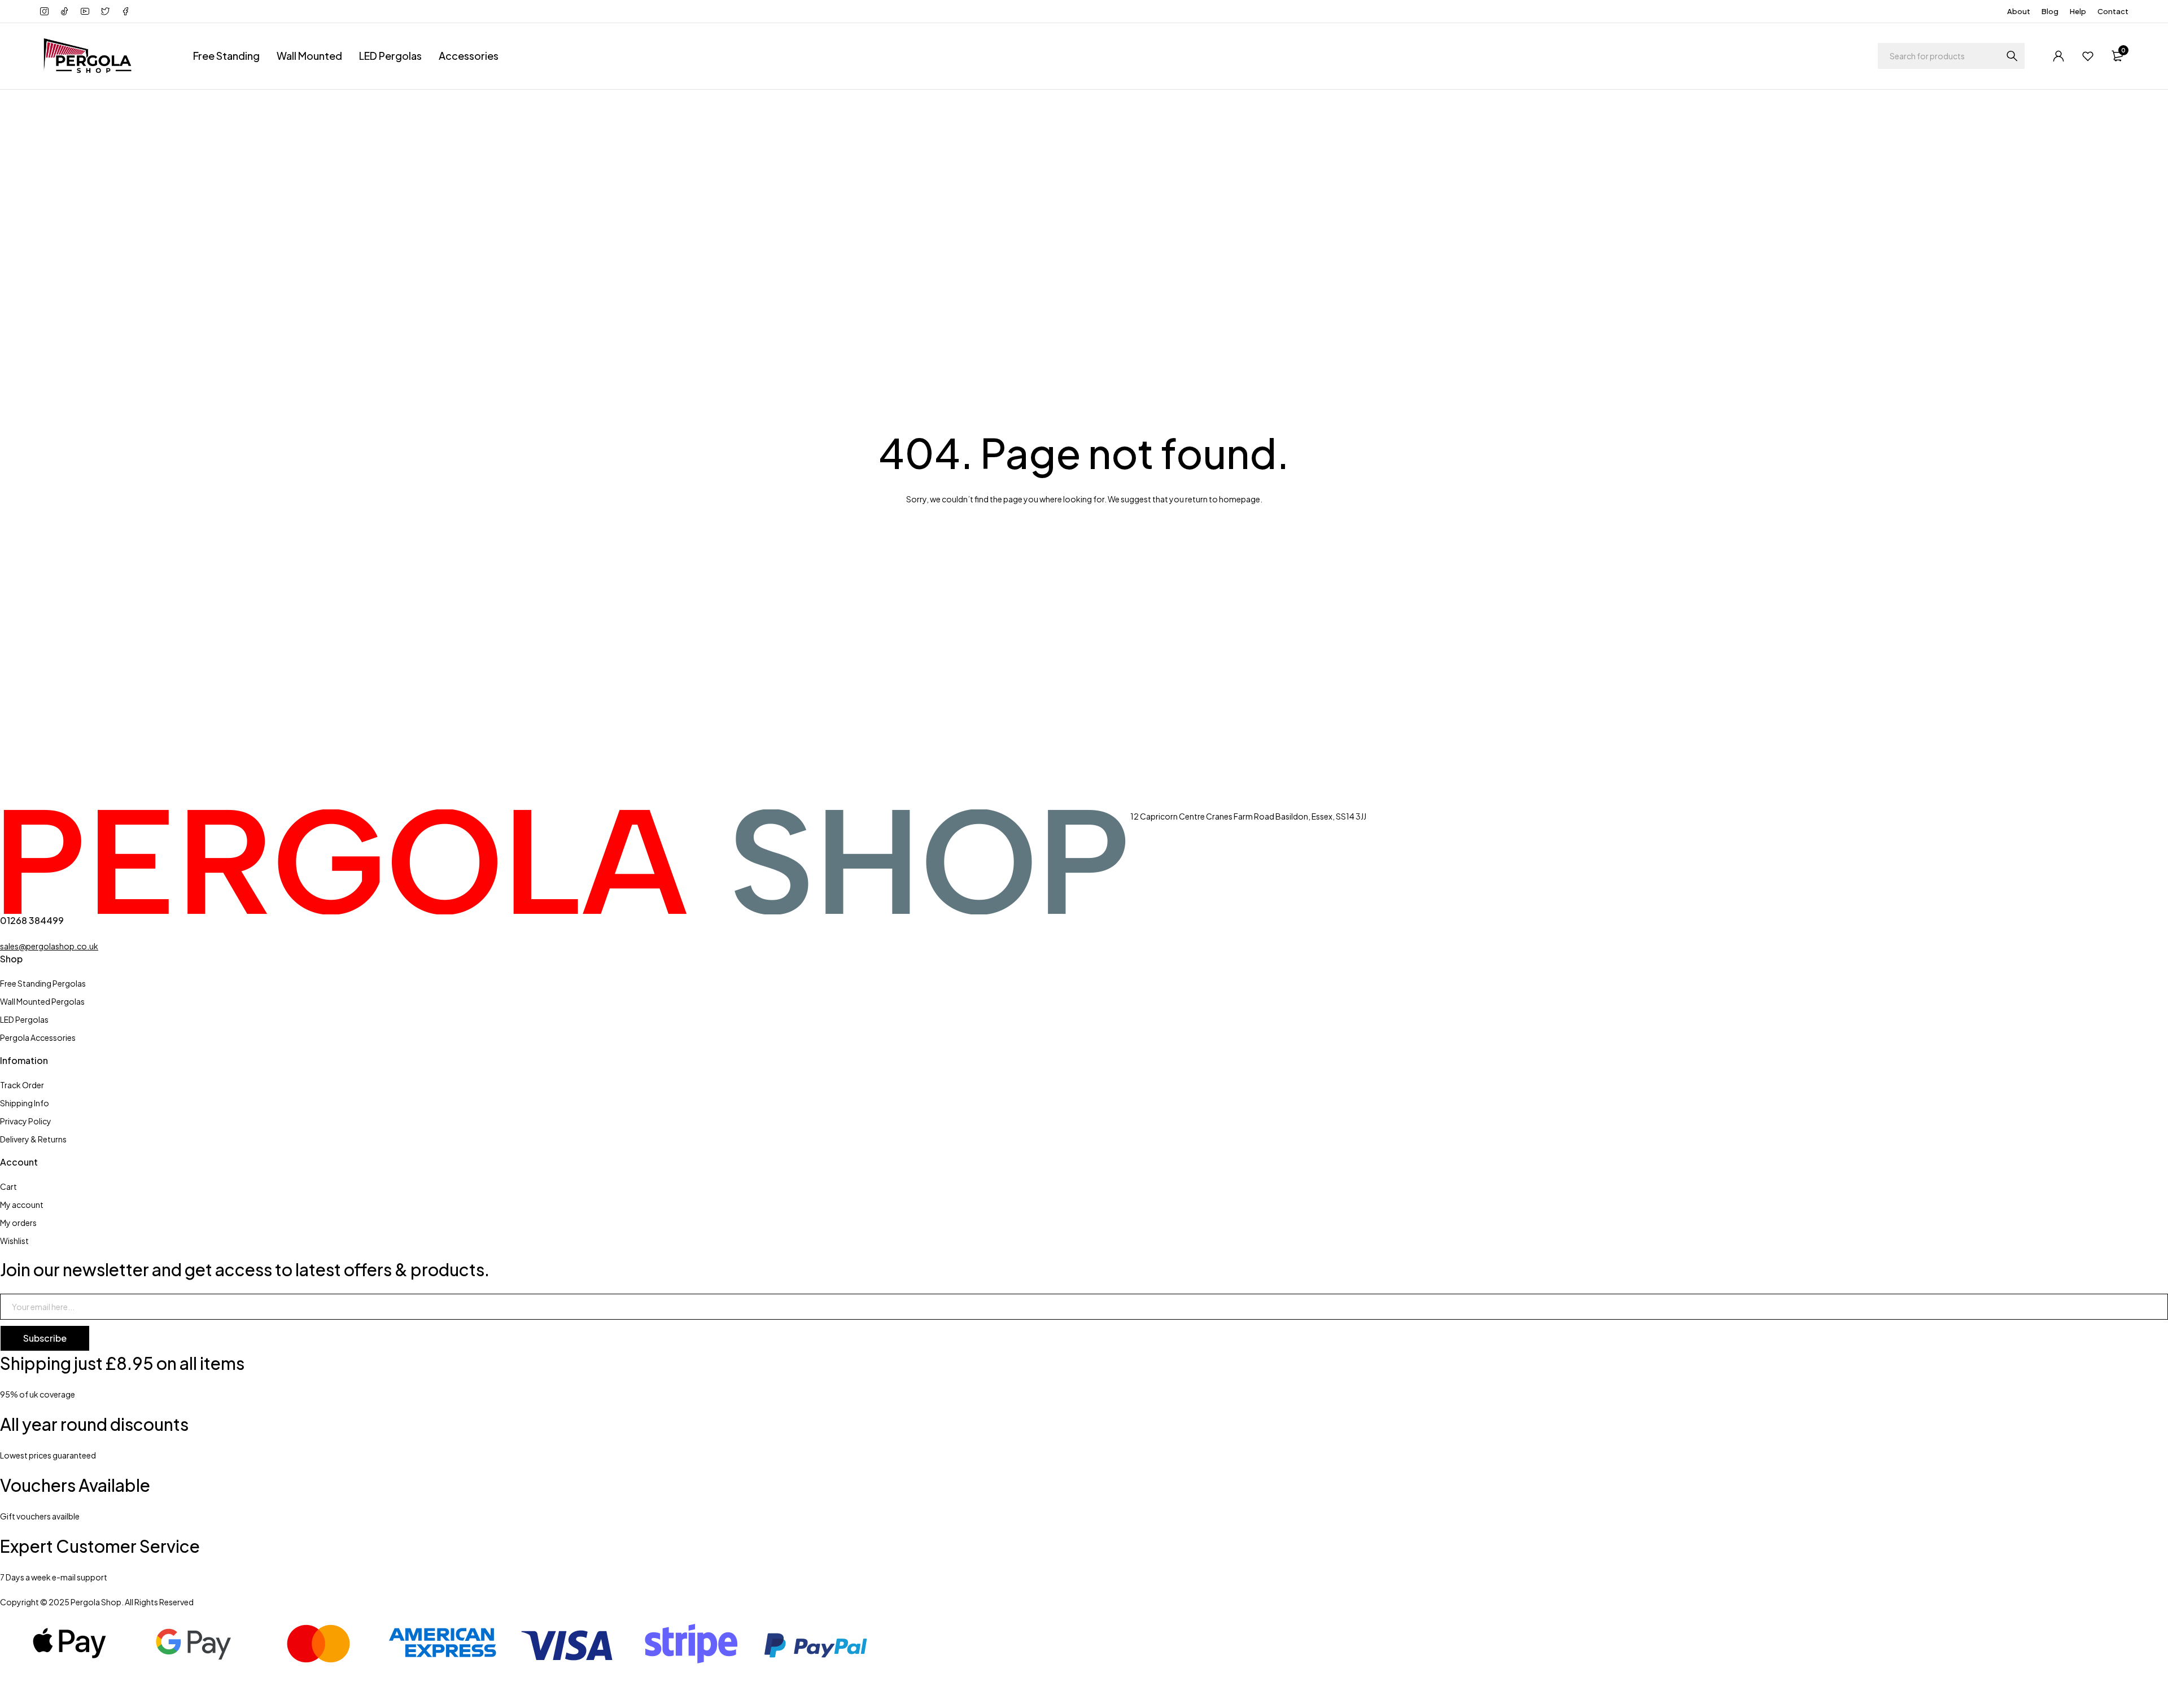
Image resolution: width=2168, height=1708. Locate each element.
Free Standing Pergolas (43, 983)
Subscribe (45, 1338)
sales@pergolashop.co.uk (49, 946)
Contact (2113, 11)
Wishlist (14, 1241)
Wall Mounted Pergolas (42, 1001)
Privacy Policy (26, 1121)
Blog (2050, 11)
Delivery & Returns (33, 1139)
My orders (18, 1223)
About (2019, 11)
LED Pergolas (390, 56)
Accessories (469, 56)
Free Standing (226, 56)
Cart (8, 1186)
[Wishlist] (2088, 56)
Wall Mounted (309, 56)
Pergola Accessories (38, 1037)
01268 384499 (32, 920)
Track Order (22, 1085)
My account (22, 1205)
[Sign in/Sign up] (2058, 56)
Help (2078, 11)
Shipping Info (25, 1103)
